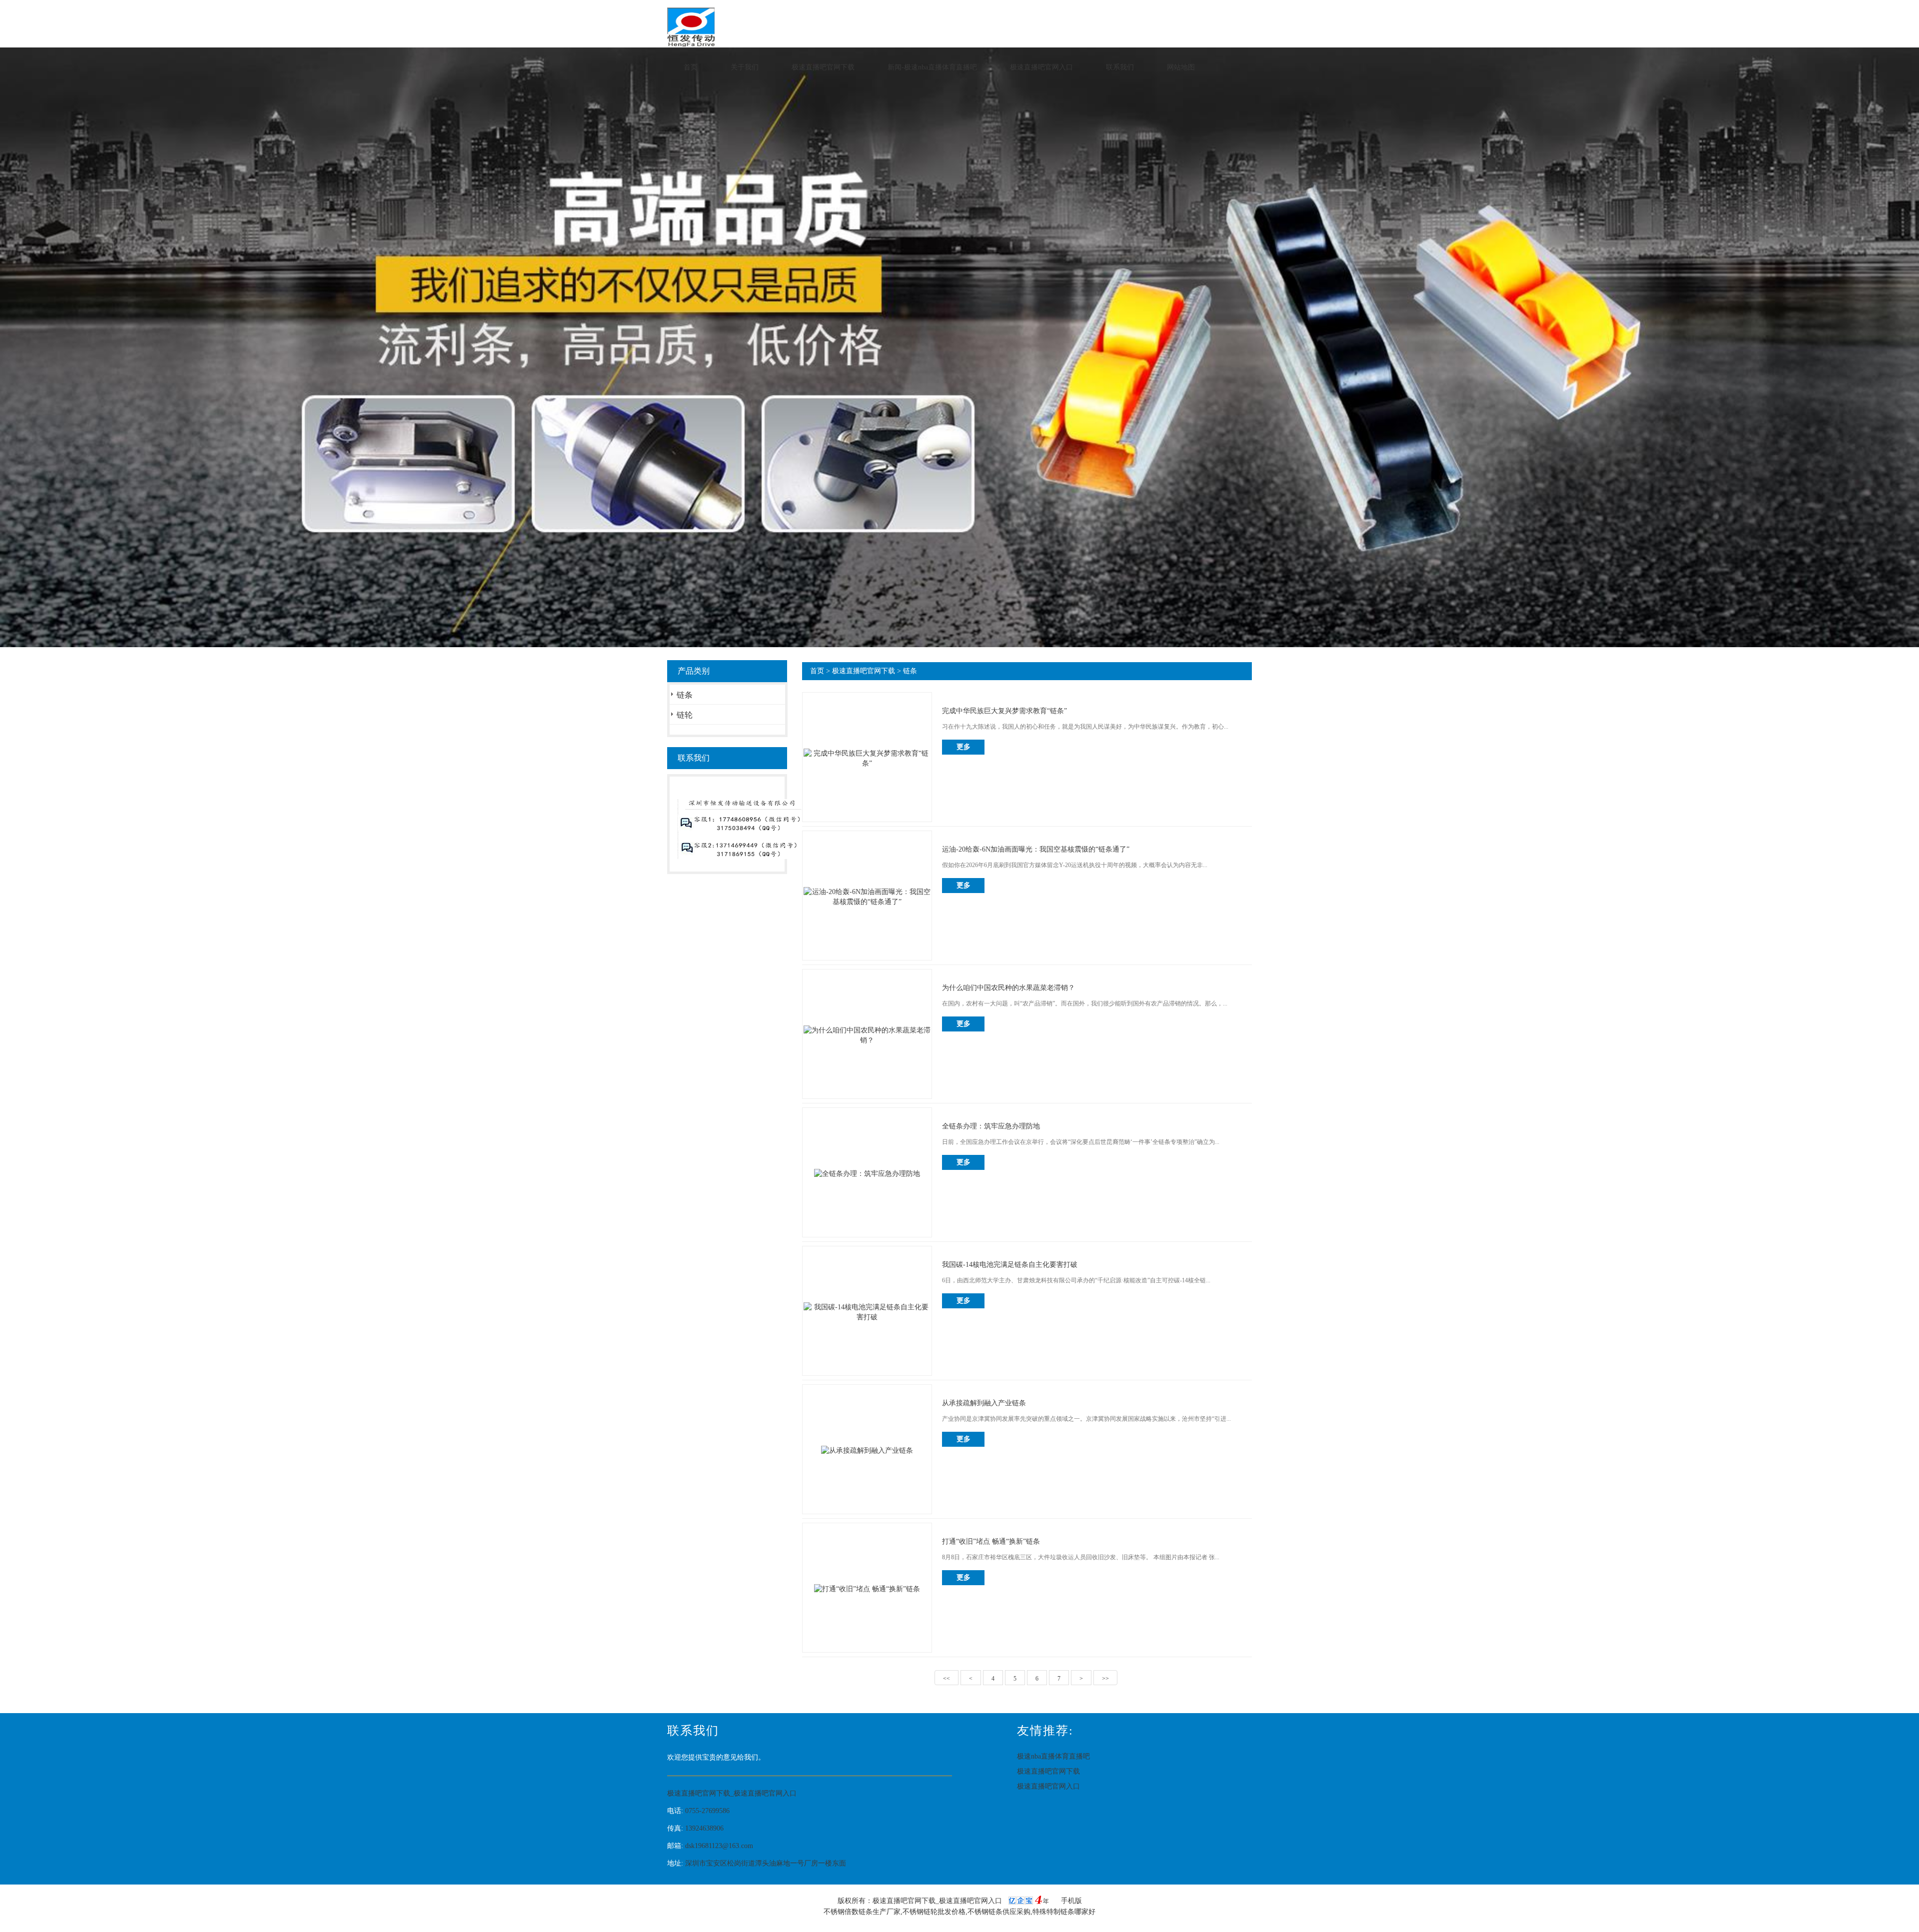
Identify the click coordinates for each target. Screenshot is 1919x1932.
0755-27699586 (707, 1811)
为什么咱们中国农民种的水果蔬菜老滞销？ (1008, 988)
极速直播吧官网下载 (823, 67)
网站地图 (1181, 67)
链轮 (685, 715)
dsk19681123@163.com (719, 1846)
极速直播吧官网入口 (1041, 67)
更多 (963, 747)
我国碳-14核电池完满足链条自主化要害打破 (1010, 1265)
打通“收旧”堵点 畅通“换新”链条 (991, 1541)
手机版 (1071, 1901)
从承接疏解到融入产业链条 (984, 1403)
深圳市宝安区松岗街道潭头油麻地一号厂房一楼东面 (766, 1863)
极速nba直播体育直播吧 (1053, 1756)
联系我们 (1120, 67)
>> (1105, 1679)
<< (947, 1679)
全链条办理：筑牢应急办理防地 (991, 1126)
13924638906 (704, 1828)
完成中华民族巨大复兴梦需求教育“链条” (1004, 711)
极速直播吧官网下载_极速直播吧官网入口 (732, 1793)
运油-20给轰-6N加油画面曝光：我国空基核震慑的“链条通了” (1036, 849)
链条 (685, 695)
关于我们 (745, 67)
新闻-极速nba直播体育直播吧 (932, 67)
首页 (691, 67)
